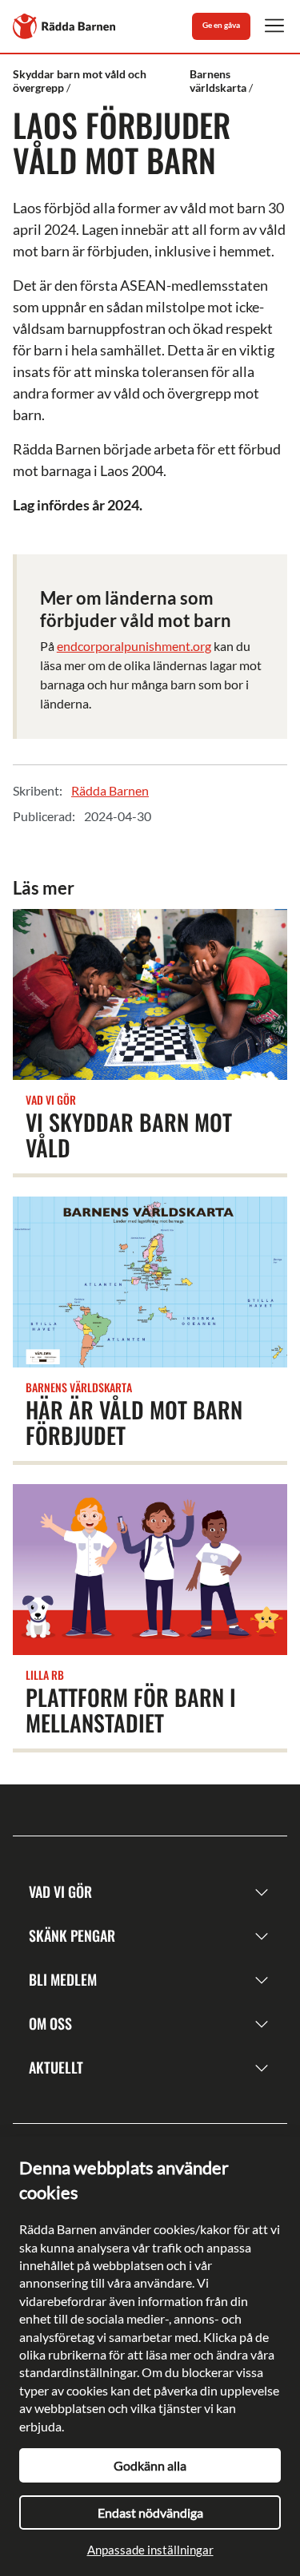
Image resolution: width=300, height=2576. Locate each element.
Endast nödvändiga (150, 2512)
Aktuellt (56, 2067)
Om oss (50, 2023)
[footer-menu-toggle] (262, 1892)
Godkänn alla (150, 2465)
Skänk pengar (72, 1935)
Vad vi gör (60, 1891)
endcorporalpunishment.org (134, 646)
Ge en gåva (221, 25)
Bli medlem (63, 1979)
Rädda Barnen (110, 790)
